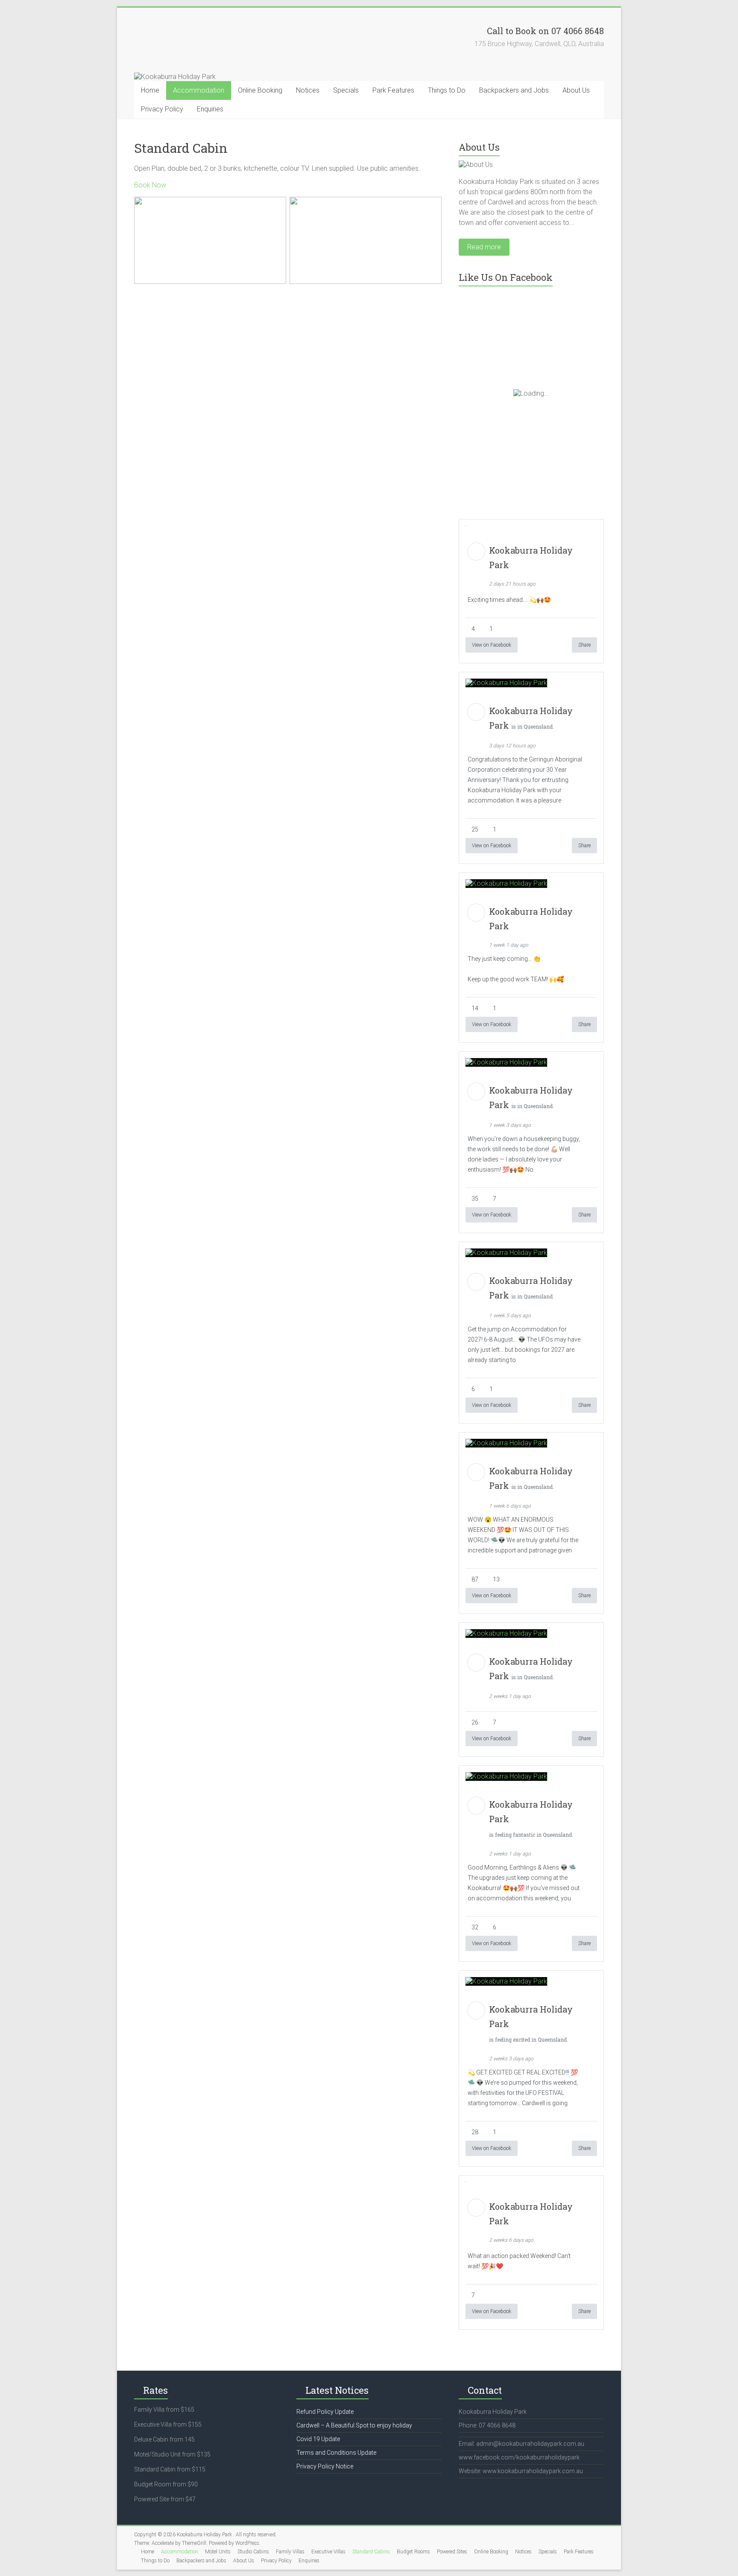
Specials (346, 90)
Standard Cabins (371, 2552)
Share (584, 645)
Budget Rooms (413, 2552)
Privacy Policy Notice (325, 2466)
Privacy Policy (162, 109)
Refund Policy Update (325, 2412)
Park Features (393, 90)
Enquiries (210, 109)
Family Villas (290, 2552)
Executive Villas (328, 2552)
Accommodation (199, 90)
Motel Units (218, 2552)
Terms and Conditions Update (336, 2453)
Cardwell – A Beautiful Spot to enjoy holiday (354, 2425)
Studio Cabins (253, 2552)
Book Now (150, 185)
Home (150, 90)
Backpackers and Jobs (514, 90)
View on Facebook (492, 645)
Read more (484, 247)
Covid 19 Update (318, 2439)
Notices (308, 90)
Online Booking (260, 90)
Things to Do (447, 90)
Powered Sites (452, 2552)
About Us (576, 90)
